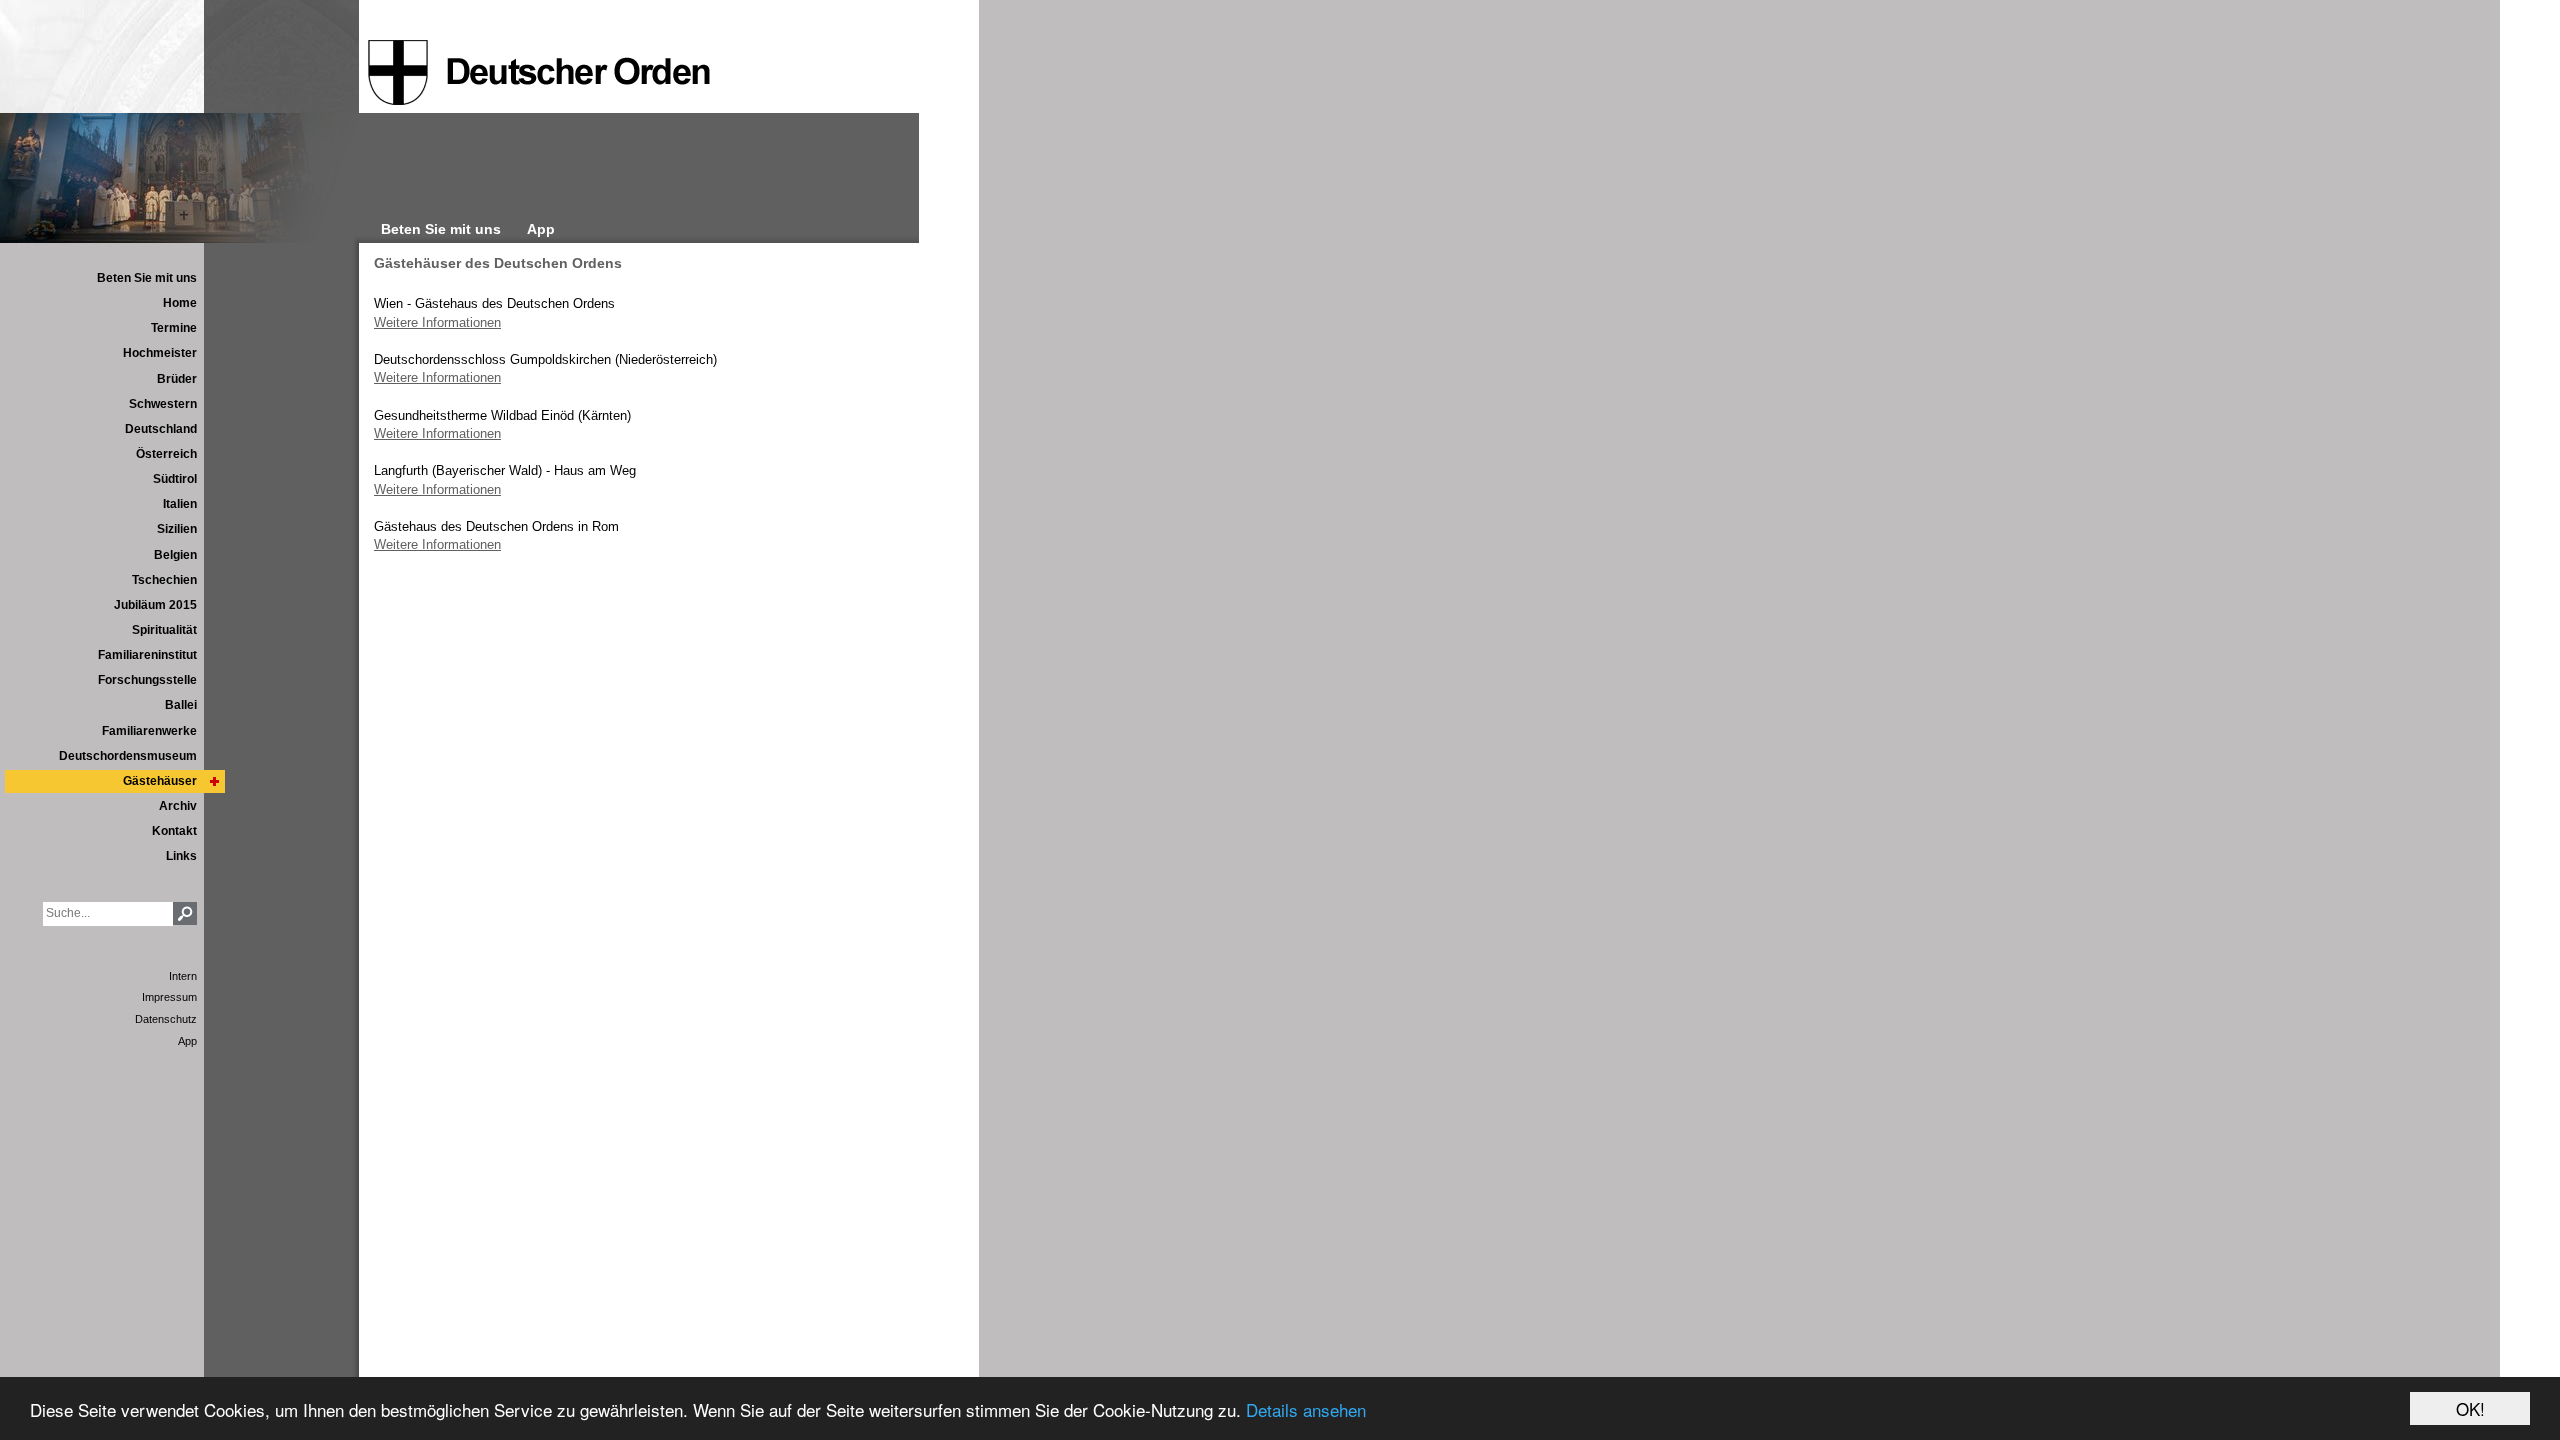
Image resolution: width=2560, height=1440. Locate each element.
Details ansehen (1306, 1409)
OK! (2470, 1408)
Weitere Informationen (437, 322)
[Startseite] (539, 73)
